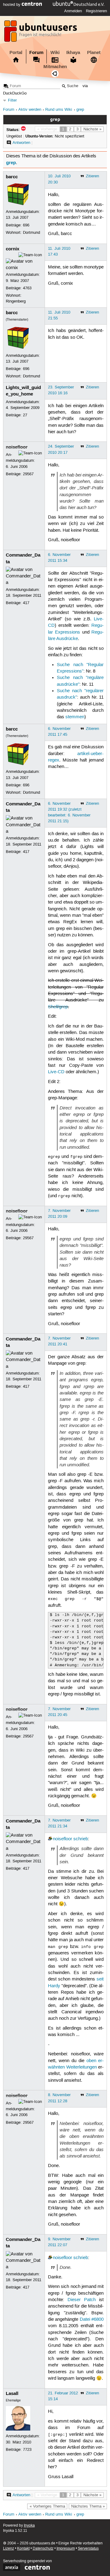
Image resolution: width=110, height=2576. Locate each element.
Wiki (55, 52)
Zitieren (92, 176)
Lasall (12, 2393)
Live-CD (56, 1072)
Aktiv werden (30, 110)
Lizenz (9, 2549)
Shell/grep (58, 1007)
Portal (16, 52)
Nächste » (92, 129)
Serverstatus (88, 2549)
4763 (27, 288)
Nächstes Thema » (88, 2506)
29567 (28, 474)
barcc (12, 177)
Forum (36, 52)
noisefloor (17, 447)
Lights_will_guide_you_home (23, 391)
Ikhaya (73, 52)
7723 (27, 2450)
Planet (94, 52)
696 (26, 225)
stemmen (75, 717)
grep (80, 110)
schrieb (81, 1839)
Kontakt (23, 2549)
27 (25, 415)
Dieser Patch (82, 2300)
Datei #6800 (92, 2320)
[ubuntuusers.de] (41, 33)
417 (26, 603)
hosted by (12, 5)
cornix (13, 249)
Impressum (66, 2549)
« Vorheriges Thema (47, 2506)
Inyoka (29, 2526)
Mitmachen (55, 67)
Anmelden (73, 11)
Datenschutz (43, 2549)
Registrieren (96, 11)
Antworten (21, 143)
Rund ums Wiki (59, 110)
